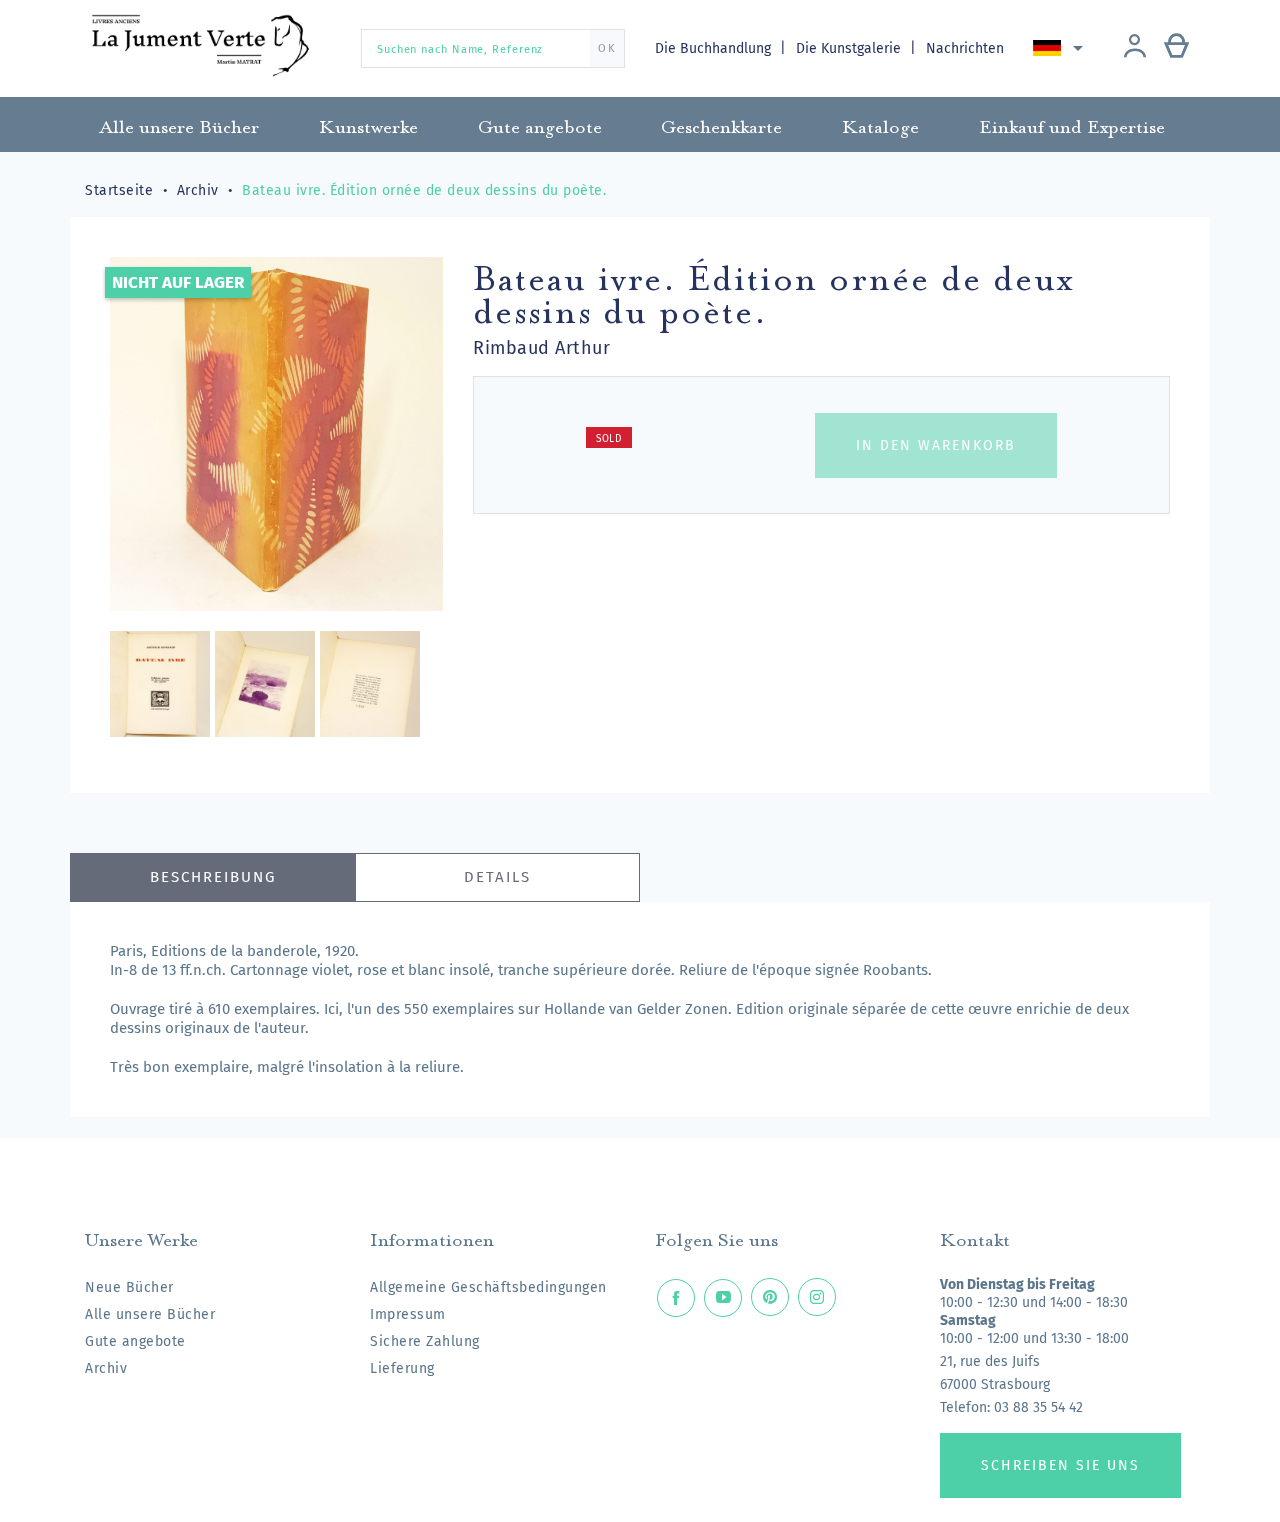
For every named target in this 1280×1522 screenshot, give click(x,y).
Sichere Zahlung (425, 1341)
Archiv (106, 1368)
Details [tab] (497, 877)
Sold (609, 439)
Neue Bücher (129, 1287)
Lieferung (402, 1368)
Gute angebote (135, 1341)
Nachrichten (965, 48)
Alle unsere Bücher (150, 1314)
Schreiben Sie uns (1060, 1465)
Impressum (408, 1314)
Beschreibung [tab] (213, 877)
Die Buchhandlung (715, 48)
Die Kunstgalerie (850, 48)
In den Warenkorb (936, 445)
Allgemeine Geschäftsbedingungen (488, 1287)
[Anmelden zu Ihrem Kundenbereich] (1135, 48)
